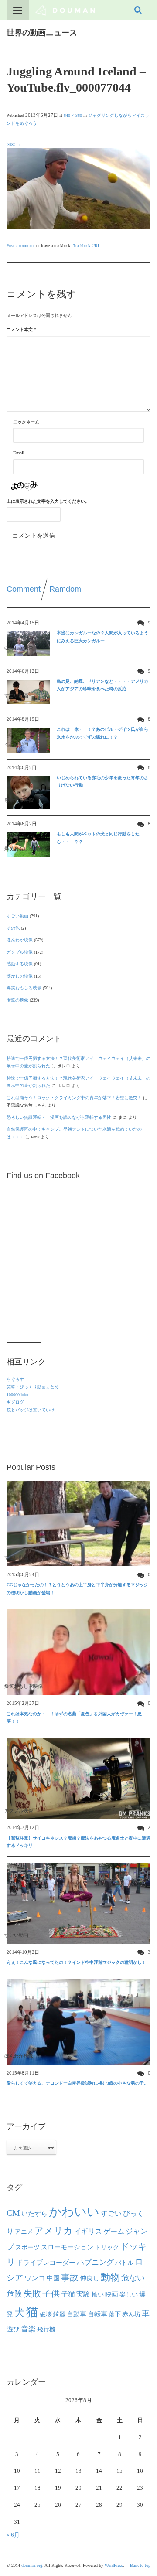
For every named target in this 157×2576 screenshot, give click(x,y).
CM (13, 2213)
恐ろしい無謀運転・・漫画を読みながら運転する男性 (59, 1117)
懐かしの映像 (20, 976)
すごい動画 (17, 916)
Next (14, 144)
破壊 (46, 2314)
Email (19, 453)
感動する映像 (20, 964)
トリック (107, 2247)
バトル (124, 2263)
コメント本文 (21, 329)
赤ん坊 (131, 2314)
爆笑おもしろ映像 (24, 988)
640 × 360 (73, 115)
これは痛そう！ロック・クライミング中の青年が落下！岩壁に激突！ (74, 1098)
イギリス (88, 2231)
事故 (70, 2277)
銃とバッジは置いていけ (31, 1410)
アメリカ (54, 2231)
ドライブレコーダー (46, 2263)
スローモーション (67, 2247)
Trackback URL (87, 246)
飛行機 (46, 2329)
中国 (53, 2278)
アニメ (24, 2232)
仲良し (90, 2278)
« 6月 (13, 2535)
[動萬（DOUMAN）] (65, 10)
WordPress (114, 2565)
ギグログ (15, 1402)
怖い (98, 2294)
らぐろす (15, 1379)
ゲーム (114, 2232)
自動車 (77, 2314)
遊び (13, 2329)
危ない (133, 2278)
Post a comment (21, 246)
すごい (111, 2214)
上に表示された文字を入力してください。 (48, 501)
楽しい (129, 2294)
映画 (112, 2294)
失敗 (32, 2293)
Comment (24, 589)
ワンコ (35, 2278)
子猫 (68, 2294)
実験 (83, 2294)
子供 (51, 2293)
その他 (13, 928)
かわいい (74, 2212)
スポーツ (27, 2247)
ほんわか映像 (20, 940)
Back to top (140, 2565)
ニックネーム (26, 422)
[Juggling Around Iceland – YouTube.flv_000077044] (78, 188)
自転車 (97, 2314)
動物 (110, 2277)
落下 (115, 2314)
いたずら (34, 2213)
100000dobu (17, 1395)
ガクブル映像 (20, 952)
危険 (14, 2294)
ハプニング (95, 2262)
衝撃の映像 (17, 1000)
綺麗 (59, 2314)
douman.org (32, 2565)
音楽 (28, 2329)
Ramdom (65, 589)
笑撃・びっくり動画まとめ (33, 1387)
